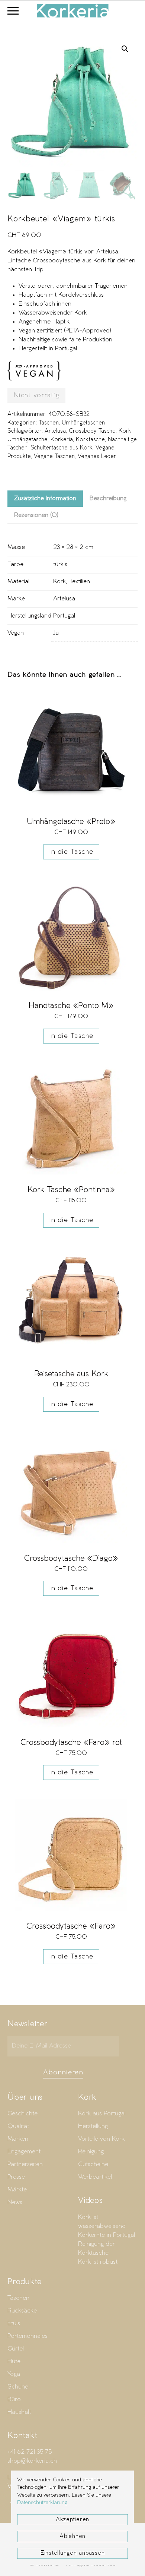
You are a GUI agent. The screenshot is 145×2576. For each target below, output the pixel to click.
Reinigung (91, 2152)
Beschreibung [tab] (108, 498)
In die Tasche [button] (71, 852)
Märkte (17, 2190)
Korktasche (90, 440)
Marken (18, 2139)
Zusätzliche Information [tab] (45, 498)
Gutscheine (93, 2164)
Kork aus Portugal (102, 2114)
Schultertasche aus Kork (62, 448)
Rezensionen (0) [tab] (36, 515)
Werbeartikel (95, 2177)
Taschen (49, 423)
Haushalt (19, 2412)
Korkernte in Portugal (107, 2235)
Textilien (80, 582)
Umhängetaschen (83, 423)
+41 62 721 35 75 (30, 2452)
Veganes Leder (97, 457)
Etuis (14, 2324)
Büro (14, 2400)
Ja (56, 633)
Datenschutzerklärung (42, 2503)
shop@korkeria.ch (32, 2461)
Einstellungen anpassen (73, 2553)
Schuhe (18, 2387)
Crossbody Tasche (92, 431)
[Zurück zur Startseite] (72, 11)
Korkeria (62, 440)
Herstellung (93, 2126)
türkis (60, 564)
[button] (13, 11)
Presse (16, 2177)
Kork (59, 582)
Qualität (18, 2126)
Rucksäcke (22, 2311)
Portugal (64, 616)
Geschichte (22, 2114)
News (15, 2202)
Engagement (24, 2152)
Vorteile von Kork (101, 2139)
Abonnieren (63, 2073)
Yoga (14, 2374)
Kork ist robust (98, 2262)
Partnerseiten (25, 2164)
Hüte (14, 2362)
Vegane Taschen (54, 457)
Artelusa (55, 431)
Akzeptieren (72, 2520)
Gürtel (16, 2349)
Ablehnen (72, 2536)
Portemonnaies (28, 2336)
